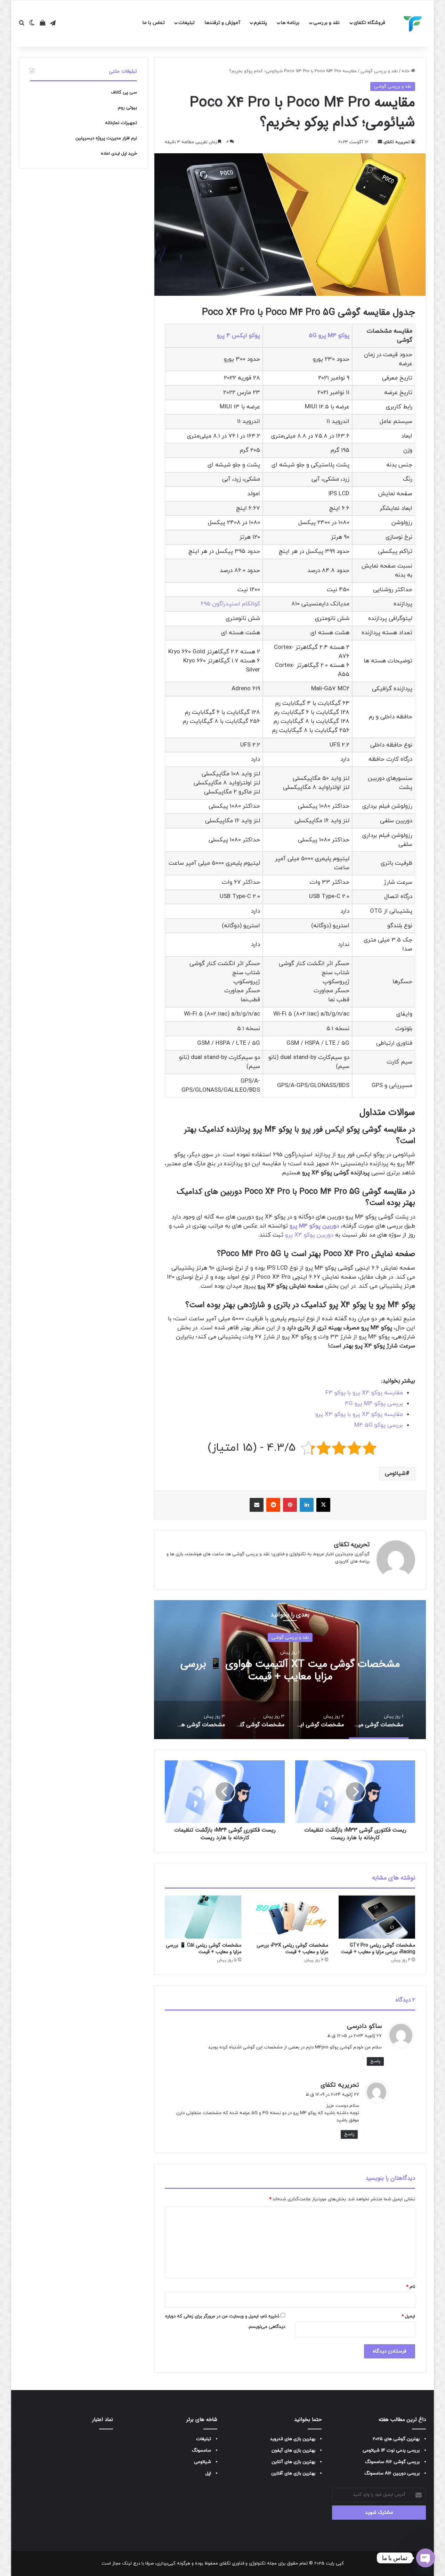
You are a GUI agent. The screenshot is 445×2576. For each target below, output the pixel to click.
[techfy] (413, 24)
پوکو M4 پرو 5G (329, 336)
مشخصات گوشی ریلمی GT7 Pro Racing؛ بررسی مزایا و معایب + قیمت (378, 1949)
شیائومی (395, 1474)
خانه (406, 71)
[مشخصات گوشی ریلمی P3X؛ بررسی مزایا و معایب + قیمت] (290, 1917)
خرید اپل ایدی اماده (119, 154)
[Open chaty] (426, 2558)
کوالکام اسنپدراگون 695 (230, 604)
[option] (290, 1670)
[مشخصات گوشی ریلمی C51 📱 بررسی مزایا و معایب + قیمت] (203, 1917)
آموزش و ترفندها (222, 23)
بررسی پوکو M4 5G (379, 1425)
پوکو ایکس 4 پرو (238, 336)
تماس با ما (154, 23)
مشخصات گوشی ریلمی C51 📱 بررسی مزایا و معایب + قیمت (204, 1949)
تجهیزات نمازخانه (121, 123)
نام (411, 2287)
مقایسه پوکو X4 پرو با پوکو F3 (364, 1393)
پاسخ (375, 2061)
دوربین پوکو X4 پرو (309, 1235)
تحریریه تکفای (397, 142)
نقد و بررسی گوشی (379, 71)
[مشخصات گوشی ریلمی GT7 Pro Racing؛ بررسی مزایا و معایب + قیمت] (377, 1917)
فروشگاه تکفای (369, 23)
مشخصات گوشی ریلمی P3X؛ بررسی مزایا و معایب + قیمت (292, 1949)
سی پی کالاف (124, 92)
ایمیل (408, 2316)
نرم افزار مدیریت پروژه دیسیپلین (106, 138)
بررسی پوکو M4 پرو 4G (374, 1404)
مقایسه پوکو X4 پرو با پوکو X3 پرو (359, 1415)
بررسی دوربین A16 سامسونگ (392, 2473)
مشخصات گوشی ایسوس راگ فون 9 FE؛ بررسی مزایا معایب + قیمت (290, 1670)
